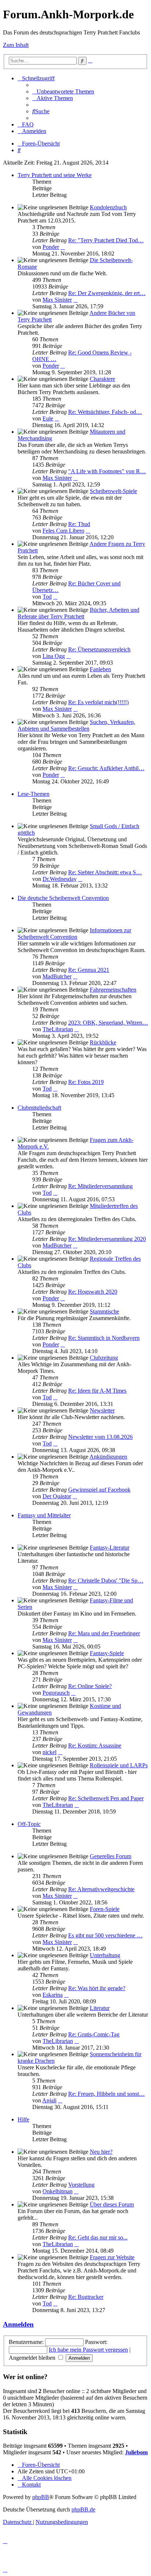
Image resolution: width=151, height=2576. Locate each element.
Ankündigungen (108, 1457)
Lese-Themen (34, 794)
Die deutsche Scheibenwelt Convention (63, 898)
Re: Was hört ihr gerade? (97, 1988)
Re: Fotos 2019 (86, 1082)
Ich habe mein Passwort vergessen (88, 2350)
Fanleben (100, 669)
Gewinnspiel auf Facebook (99, 1490)
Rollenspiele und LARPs (119, 1765)
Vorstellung (81, 2185)
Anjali (49, 2100)
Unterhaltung (105, 1955)
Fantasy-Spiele (107, 1653)
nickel (49, 1752)
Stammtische (104, 1311)
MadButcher (57, 976)
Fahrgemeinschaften (113, 990)
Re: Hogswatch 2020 (93, 1292)
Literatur (100, 2008)
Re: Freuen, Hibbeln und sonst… (106, 2094)
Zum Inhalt (16, 45)
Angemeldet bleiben (33, 2358)
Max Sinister (57, 300)
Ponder (51, 247)
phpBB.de (83, 2509)
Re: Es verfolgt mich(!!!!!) (98, 702)
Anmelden (18, 2324)
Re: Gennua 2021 (89, 970)
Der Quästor (57, 1496)
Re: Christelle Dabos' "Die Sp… (106, 1581)
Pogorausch (56, 1693)
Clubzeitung (104, 1358)
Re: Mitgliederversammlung (100, 1186)
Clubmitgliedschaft (39, 1108)
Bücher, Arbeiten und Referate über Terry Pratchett (78, 613)
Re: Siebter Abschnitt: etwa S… (105, 872)
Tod (47, 597)
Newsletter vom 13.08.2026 (100, 1437)
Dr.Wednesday (60, 879)
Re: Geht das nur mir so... (98, 2237)
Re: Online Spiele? (90, 1686)
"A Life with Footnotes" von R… (107, 471)
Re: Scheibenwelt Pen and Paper (106, 1798)
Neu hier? (101, 2152)
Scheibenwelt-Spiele (113, 491)
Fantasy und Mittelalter (44, 1515)
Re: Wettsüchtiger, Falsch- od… (105, 412)
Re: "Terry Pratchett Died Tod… (106, 240)
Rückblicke (103, 1042)
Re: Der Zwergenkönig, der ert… (107, 293)
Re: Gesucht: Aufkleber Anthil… (106, 768)
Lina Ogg (54, 656)
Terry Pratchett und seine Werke (55, 175)
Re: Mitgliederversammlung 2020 (107, 1239)
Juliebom (136, 2452)
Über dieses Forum (112, 2204)
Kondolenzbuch (108, 207)
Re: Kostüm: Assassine (95, 1745)
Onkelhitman (58, 2191)
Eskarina (53, 1995)
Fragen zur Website (112, 2257)
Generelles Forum (111, 1856)
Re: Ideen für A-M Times (97, 1391)
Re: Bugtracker (86, 2297)
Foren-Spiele (105, 1909)
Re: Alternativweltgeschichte (101, 1889)
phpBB (41, 2497)
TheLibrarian (58, 1029)
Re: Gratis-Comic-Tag (94, 2034)
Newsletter (102, 1410)
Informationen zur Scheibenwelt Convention (74, 934)
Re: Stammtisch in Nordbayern (104, 1338)
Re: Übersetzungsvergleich (99, 649)
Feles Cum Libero (63, 531)
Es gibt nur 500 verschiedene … (105, 1935)
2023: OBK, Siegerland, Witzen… (108, 1023)
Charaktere (102, 379)
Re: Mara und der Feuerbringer (104, 1633)
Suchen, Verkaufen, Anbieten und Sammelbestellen (76, 725)
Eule (48, 418)
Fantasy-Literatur (110, 1548)
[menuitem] (63, 91)
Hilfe (23, 2119)
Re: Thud (79, 524)
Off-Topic (29, 1824)
